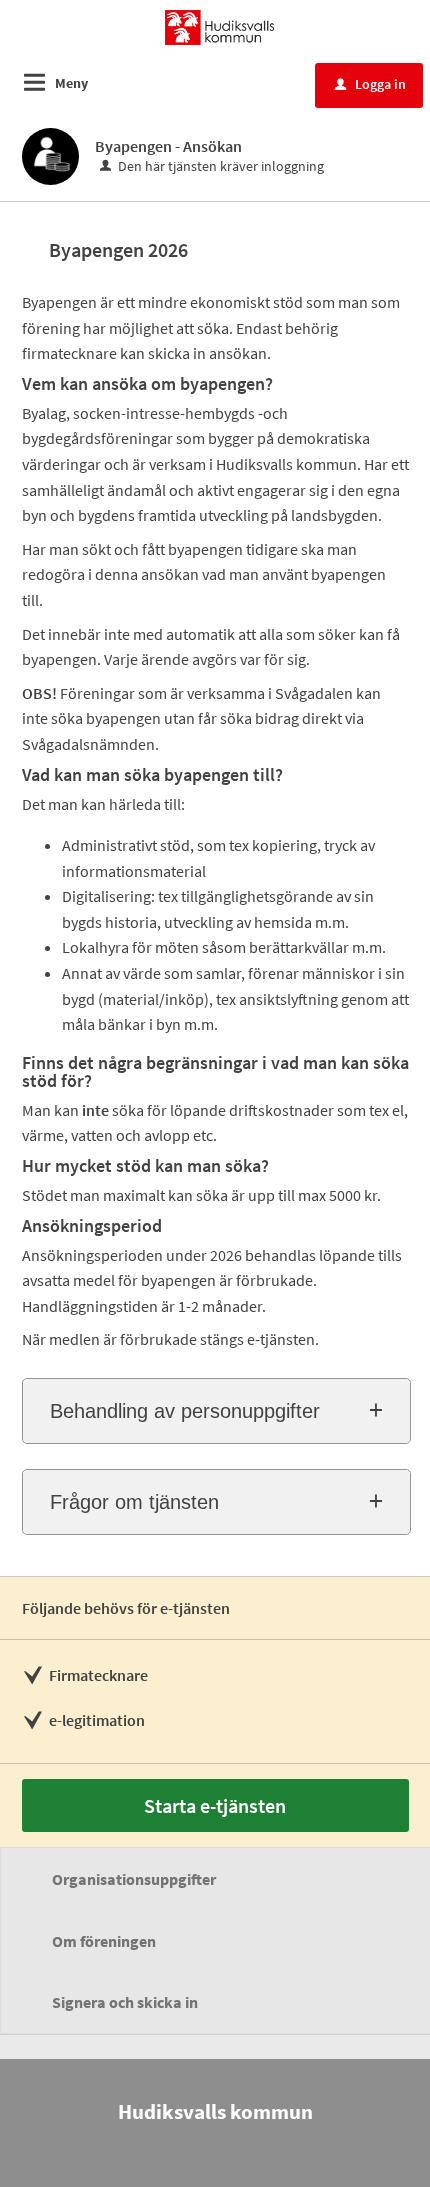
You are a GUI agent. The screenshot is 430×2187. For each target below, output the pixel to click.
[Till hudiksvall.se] (219, 26)
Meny (71, 83)
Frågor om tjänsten (134, 1502)
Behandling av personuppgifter (185, 1411)
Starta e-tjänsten (215, 1805)
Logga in (370, 84)
